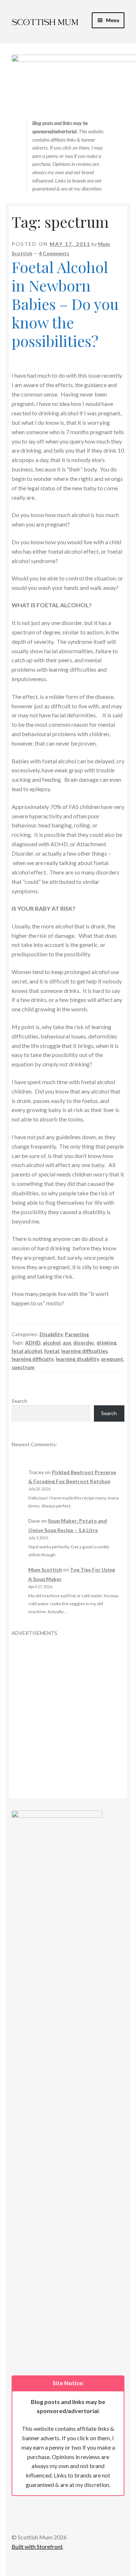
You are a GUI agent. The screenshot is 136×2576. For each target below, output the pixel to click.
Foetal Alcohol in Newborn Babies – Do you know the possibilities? (65, 304)
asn (67, 1342)
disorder (84, 1342)
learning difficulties (85, 1351)
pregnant (112, 1359)
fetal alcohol (27, 1351)
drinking (106, 1342)
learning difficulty (33, 1359)
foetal (52, 1351)
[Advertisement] (68, 1705)
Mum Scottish (45, 1570)
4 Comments (54, 253)
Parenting (77, 1334)
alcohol (52, 1342)
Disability (51, 1334)
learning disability (77, 1359)
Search (19, 1401)
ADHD (33, 1342)
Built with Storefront (37, 2546)
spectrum (23, 1367)
